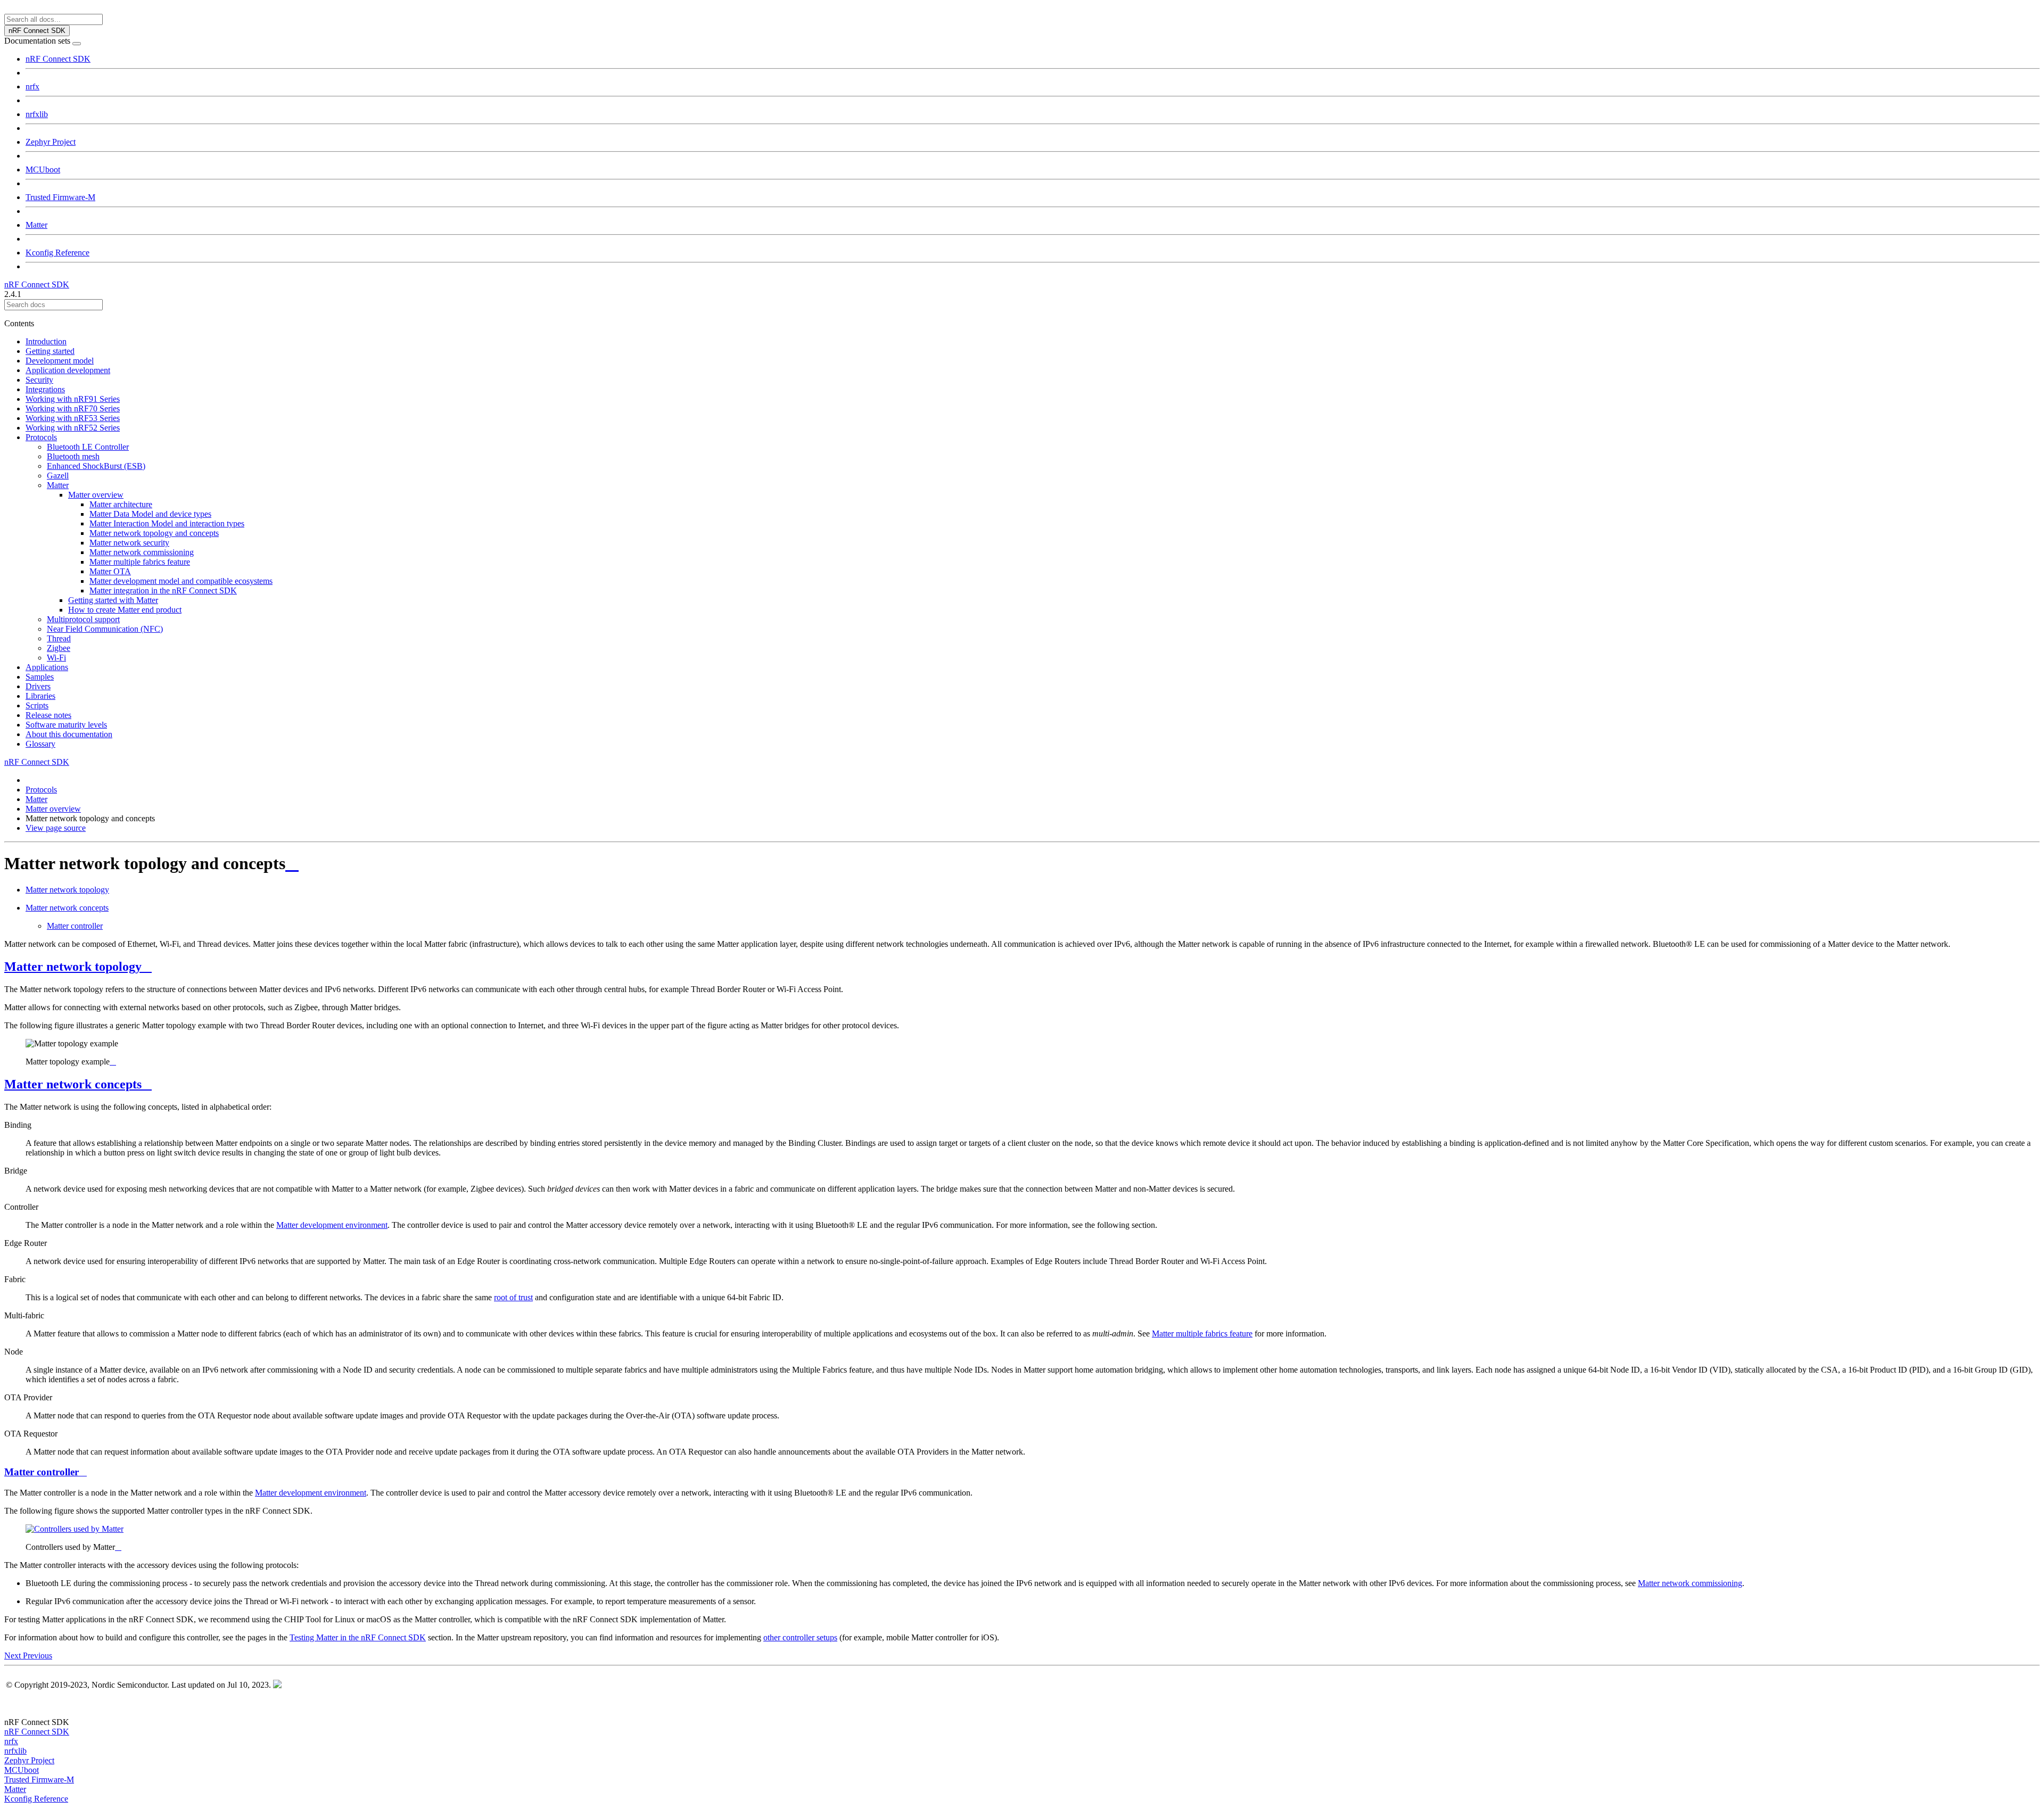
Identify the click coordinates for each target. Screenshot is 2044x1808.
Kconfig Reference (57, 253)
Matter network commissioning (142, 552)
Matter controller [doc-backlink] (42, 1472)
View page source (56, 828)
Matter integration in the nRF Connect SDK (163, 591)
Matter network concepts (67, 908)
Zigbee (59, 648)
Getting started (50, 351)
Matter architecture (121, 504)
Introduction (46, 341)
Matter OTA (110, 571)
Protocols (41, 437)
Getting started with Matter (113, 600)
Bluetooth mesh (73, 456)
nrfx (32, 86)
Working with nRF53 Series (73, 418)
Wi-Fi (56, 658)
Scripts (37, 705)
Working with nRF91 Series (73, 399)
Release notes (48, 715)
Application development (68, 370)
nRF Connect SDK (58, 59)
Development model (60, 361)
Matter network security (129, 543)
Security (39, 380)
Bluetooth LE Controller (88, 447)
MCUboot (43, 170)
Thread (59, 638)
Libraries (40, 696)
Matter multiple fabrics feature (140, 562)
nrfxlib (37, 114)
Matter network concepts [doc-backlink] (73, 1084)
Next (14, 1656)
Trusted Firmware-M (60, 197)
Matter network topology (67, 890)
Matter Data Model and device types (150, 514)
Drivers (38, 686)
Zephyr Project (51, 142)
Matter (36, 225)
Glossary (40, 744)
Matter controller (75, 926)
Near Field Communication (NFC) (105, 629)
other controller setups (800, 1637)
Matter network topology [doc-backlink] (73, 967)
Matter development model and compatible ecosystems (181, 581)
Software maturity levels (66, 725)
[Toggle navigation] (77, 44)
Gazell (58, 476)
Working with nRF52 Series (73, 428)
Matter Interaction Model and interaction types (167, 523)
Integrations (45, 389)
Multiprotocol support (83, 619)
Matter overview (96, 495)
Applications (47, 667)
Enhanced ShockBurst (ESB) (96, 466)
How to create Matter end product (125, 610)
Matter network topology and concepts (154, 533)
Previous (38, 1656)
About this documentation (69, 734)
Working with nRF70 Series (73, 408)
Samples (40, 677)
